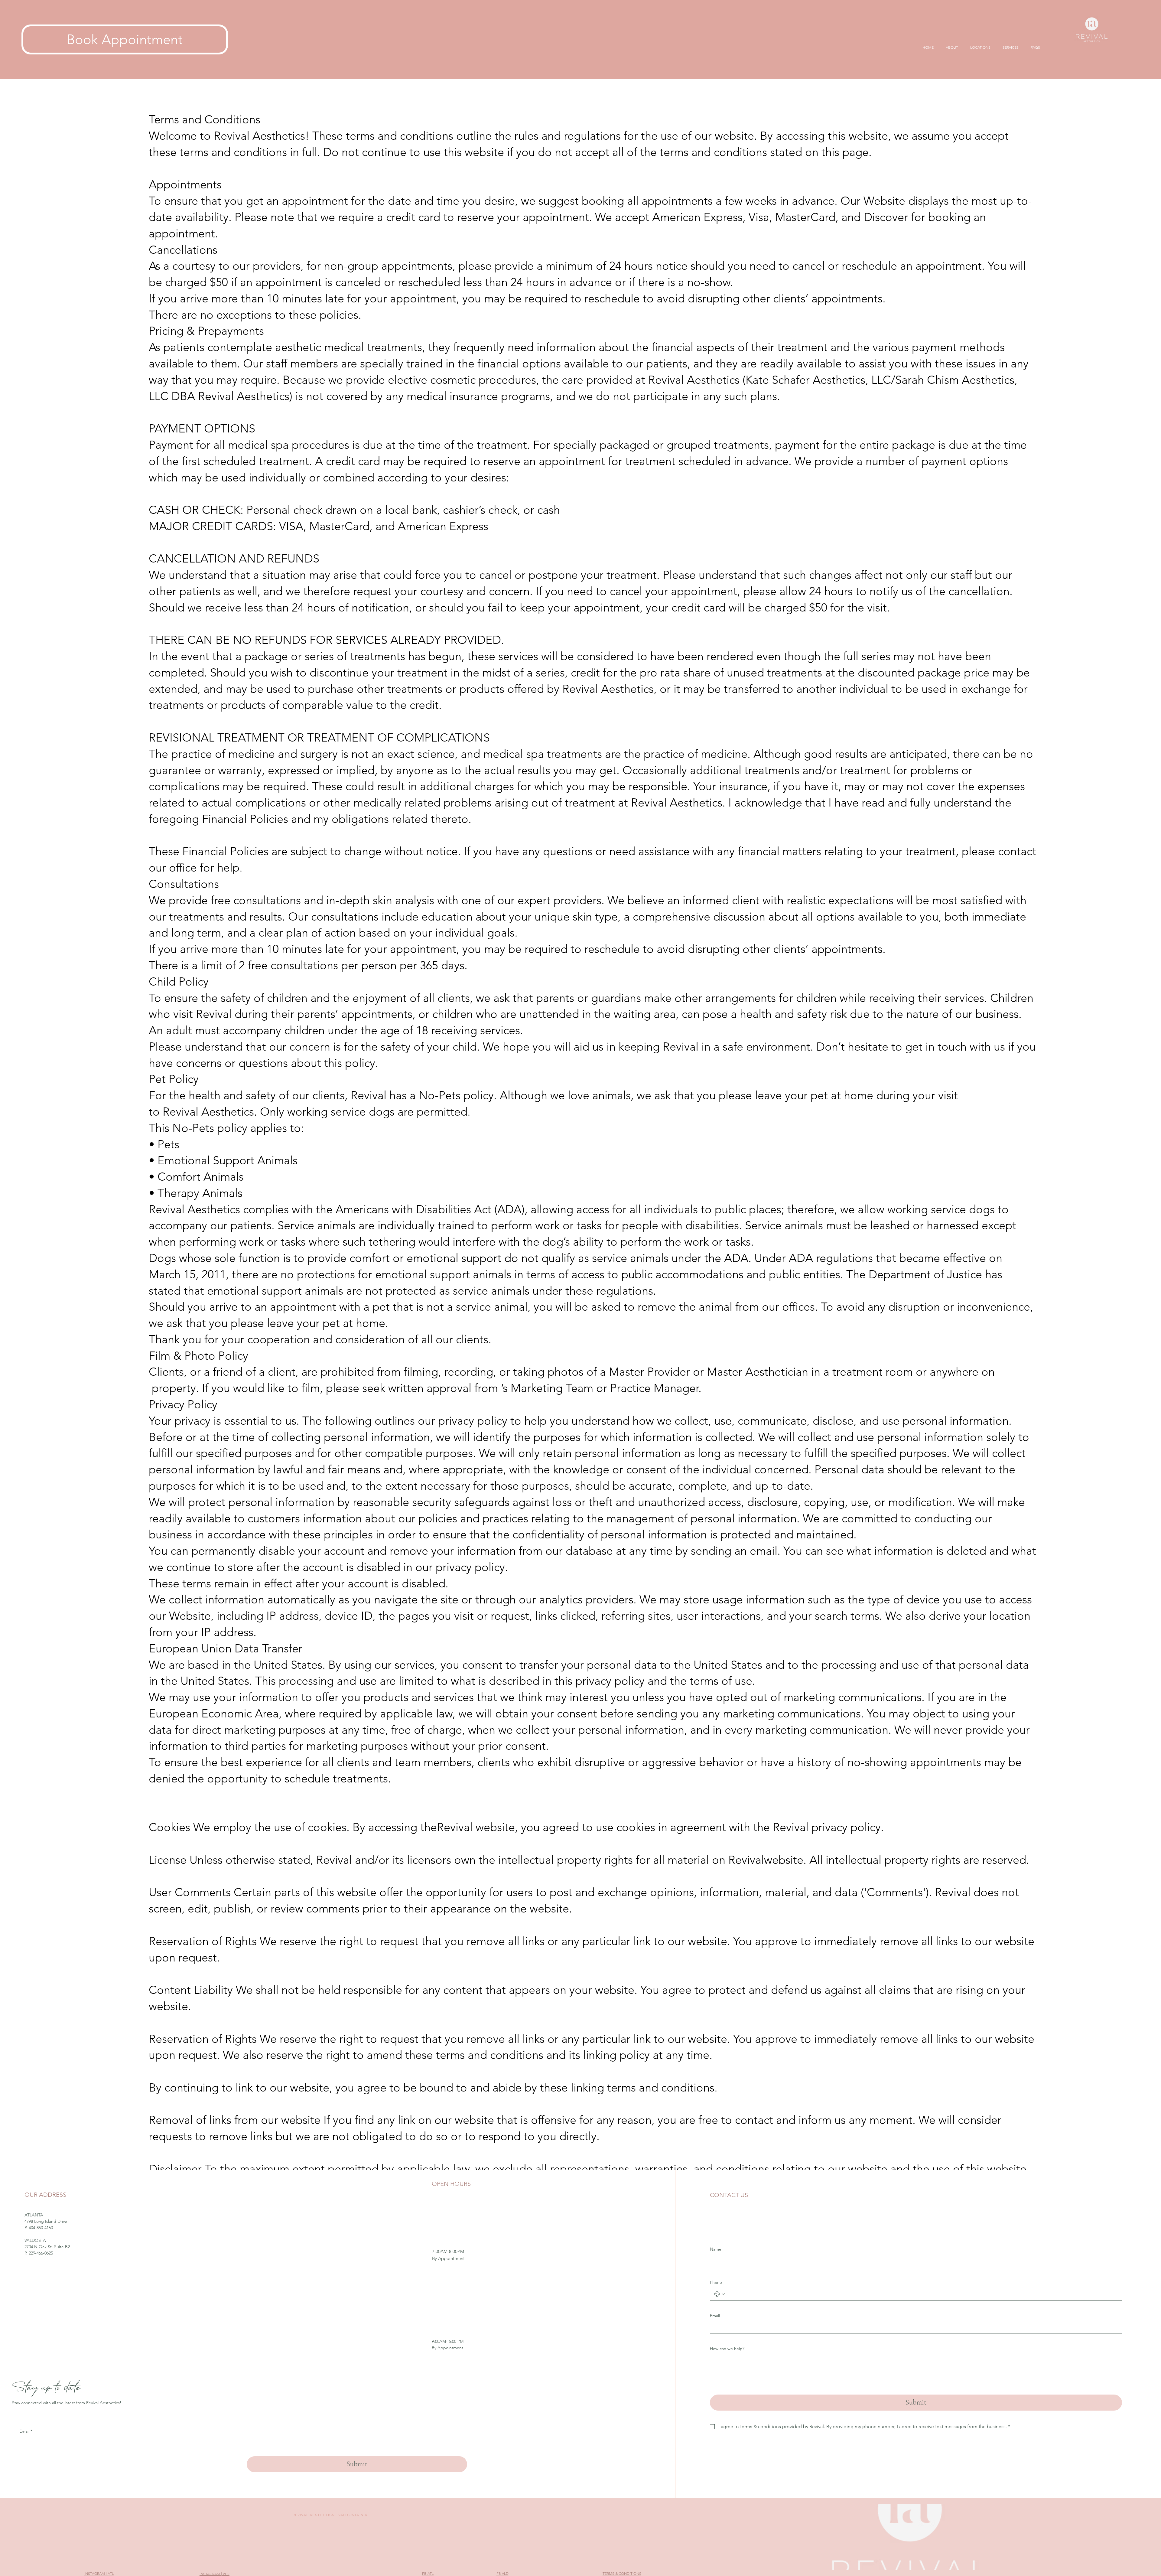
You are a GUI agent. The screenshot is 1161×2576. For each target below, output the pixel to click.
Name (716, 2249)
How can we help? (727, 2349)
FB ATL (428, 2573)
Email (715, 2316)
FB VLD (502, 2573)
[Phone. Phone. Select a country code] (720, 2294)
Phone (716, 2282)
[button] (980, 47)
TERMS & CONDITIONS (622, 2573)
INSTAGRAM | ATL (99, 2573)
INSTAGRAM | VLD (215, 2574)
